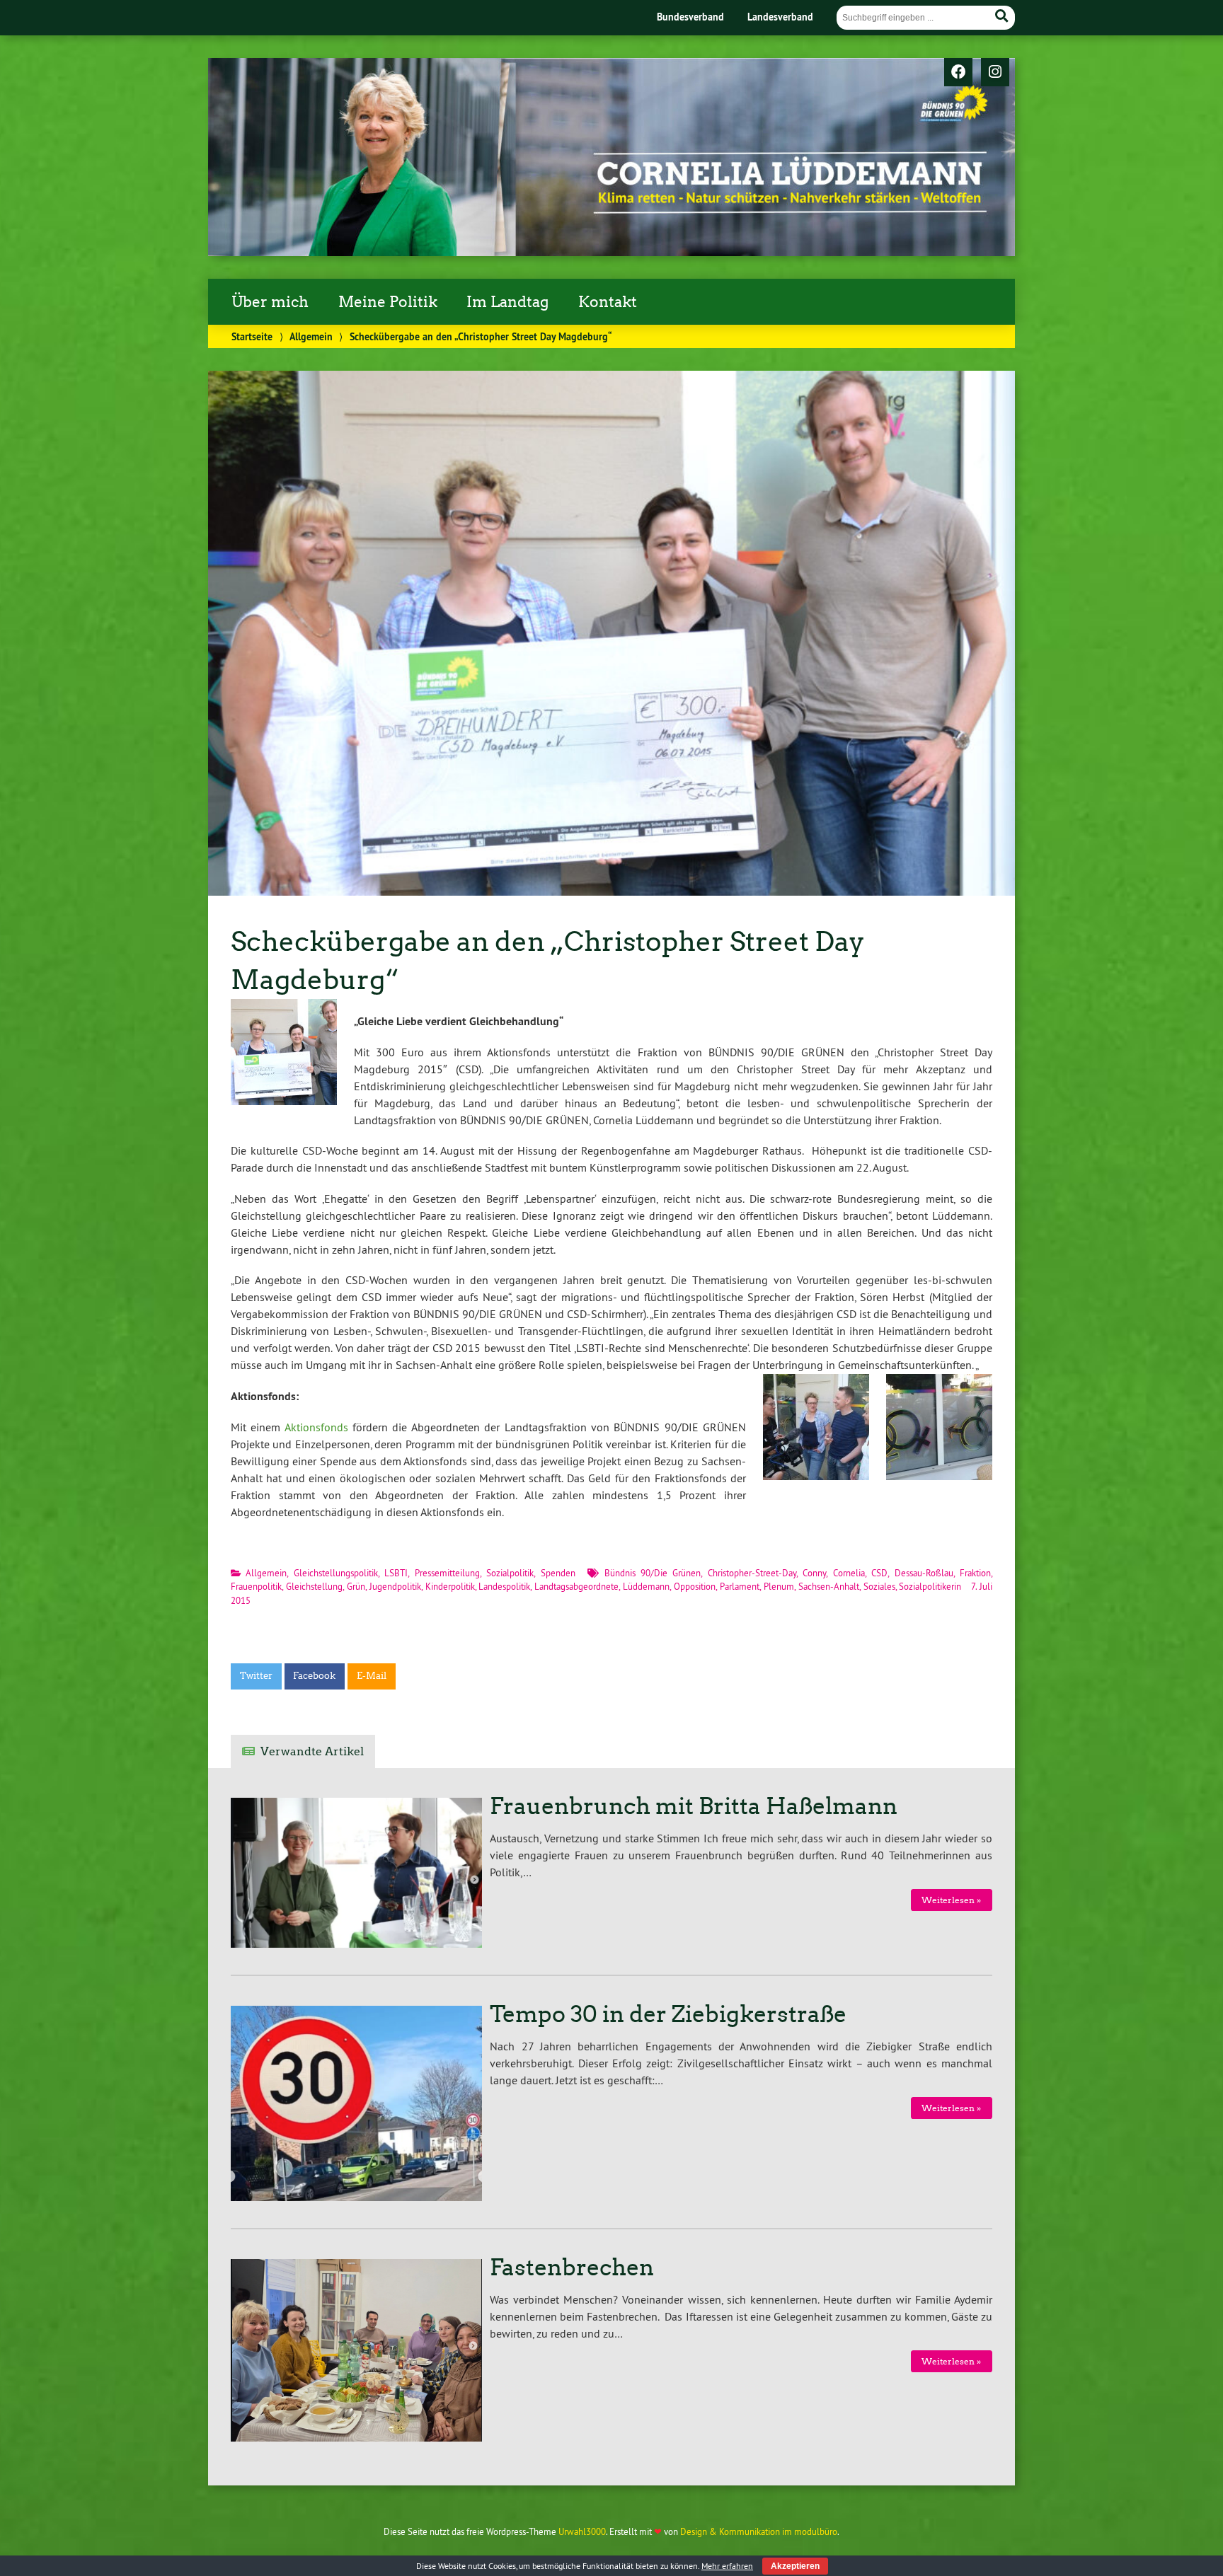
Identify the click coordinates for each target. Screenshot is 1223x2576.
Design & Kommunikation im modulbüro (759, 2531)
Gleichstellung (314, 1586)
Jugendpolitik (395, 1586)
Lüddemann (646, 1586)
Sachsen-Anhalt (829, 1586)
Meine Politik (388, 302)
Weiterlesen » (951, 1900)
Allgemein (311, 336)
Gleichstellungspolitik (336, 1573)
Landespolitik (504, 1586)
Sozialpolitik (510, 1573)
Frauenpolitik (256, 1586)
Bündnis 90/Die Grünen (653, 1573)
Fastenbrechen (572, 2268)
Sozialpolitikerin (930, 1586)
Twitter (256, 1676)
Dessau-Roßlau (924, 1573)
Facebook (314, 1676)
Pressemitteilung (447, 1573)
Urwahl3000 (582, 2531)
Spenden (558, 1573)
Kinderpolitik (450, 1586)
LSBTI (396, 1573)
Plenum (779, 1586)
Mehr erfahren (727, 2566)
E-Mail (372, 1676)
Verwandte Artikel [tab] (312, 1751)
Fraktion (975, 1573)
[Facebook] (958, 73)
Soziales (879, 1586)
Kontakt (608, 302)
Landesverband (780, 17)
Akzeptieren (795, 2566)
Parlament (740, 1586)
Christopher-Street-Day (752, 1573)
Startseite (252, 336)
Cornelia (849, 1573)
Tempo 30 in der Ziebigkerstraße (668, 2014)
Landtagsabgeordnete (576, 1586)
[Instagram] (995, 73)
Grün (356, 1586)
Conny (814, 1573)
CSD (879, 1573)
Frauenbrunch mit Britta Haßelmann (694, 1806)
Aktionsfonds (316, 1427)
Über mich (270, 302)
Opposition (695, 1586)
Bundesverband (690, 17)
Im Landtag (507, 302)
